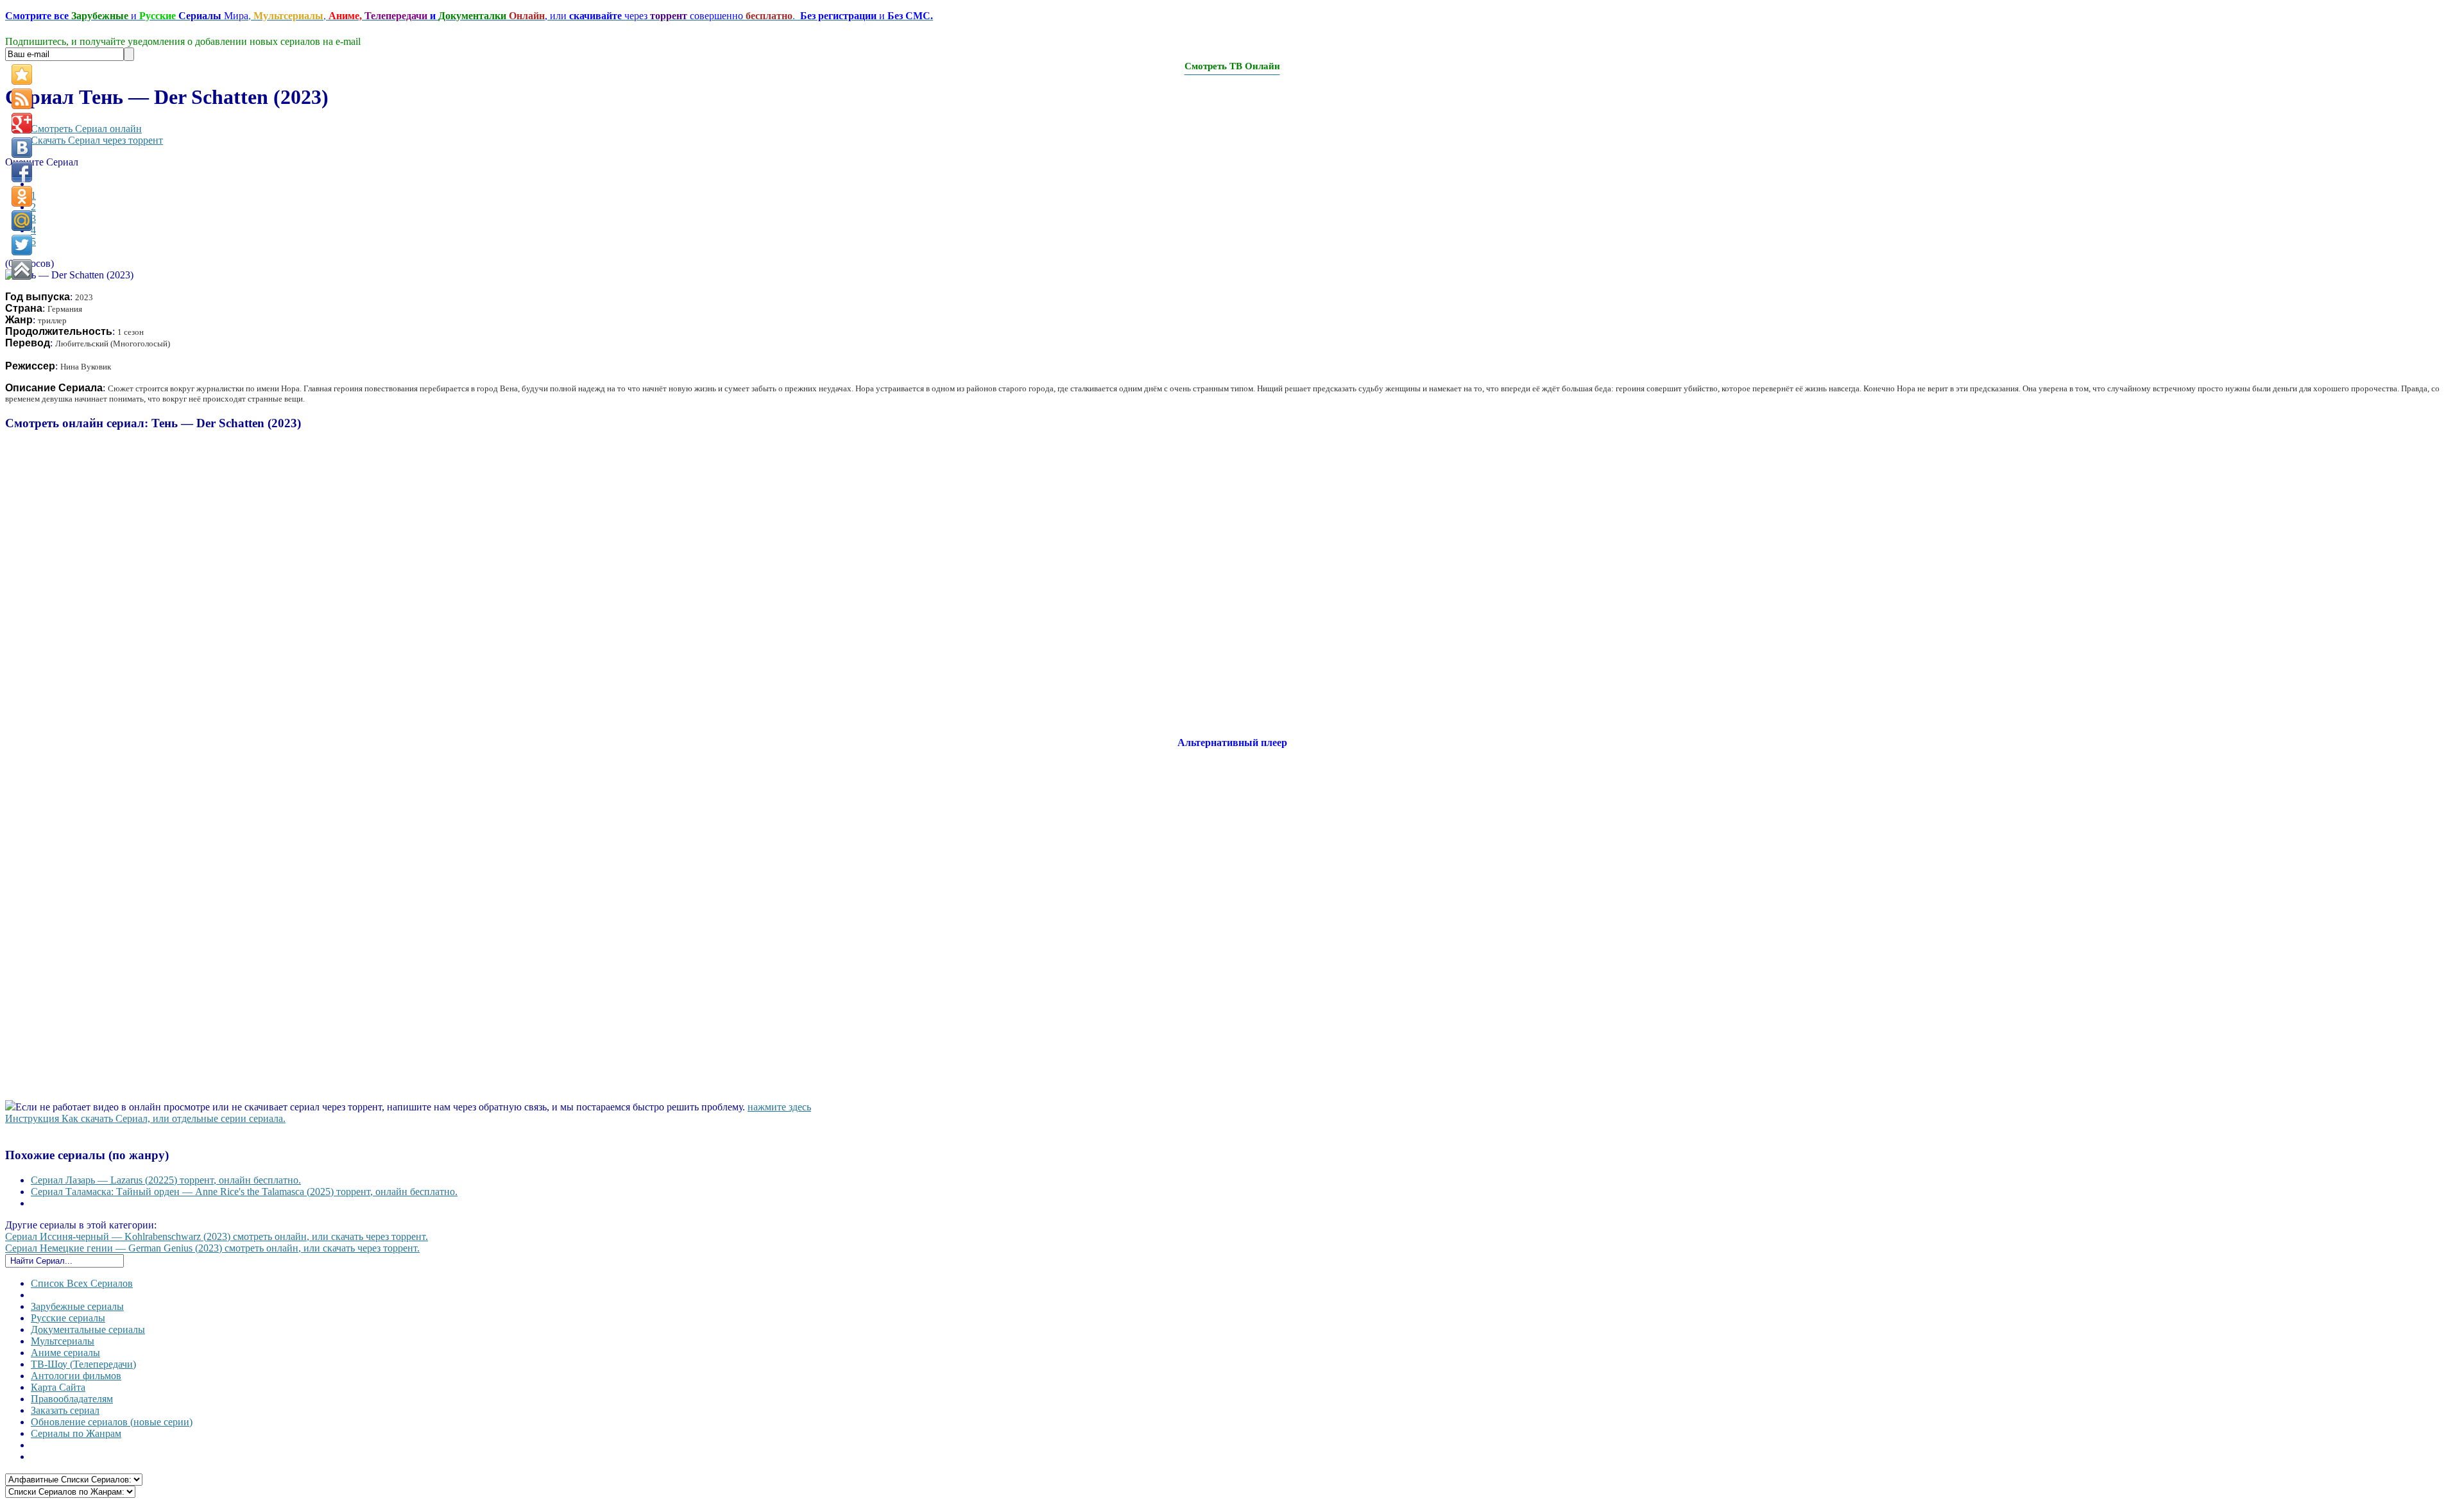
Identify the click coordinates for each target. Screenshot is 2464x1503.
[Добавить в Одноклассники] (22, 196)
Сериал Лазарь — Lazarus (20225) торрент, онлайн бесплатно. (166, 1180)
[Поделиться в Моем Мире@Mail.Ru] (22, 221)
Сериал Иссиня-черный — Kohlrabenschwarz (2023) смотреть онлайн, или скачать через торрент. (217, 1236)
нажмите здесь (779, 1107)
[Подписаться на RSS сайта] (22, 99)
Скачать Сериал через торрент (97, 140)
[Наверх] (22, 269)
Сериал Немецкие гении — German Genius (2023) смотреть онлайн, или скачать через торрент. (212, 1248)
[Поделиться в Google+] (22, 123)
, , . (469, 16)
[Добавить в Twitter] (22, 245)
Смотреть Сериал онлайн (86, 129)
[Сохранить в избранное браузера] (22, 74)
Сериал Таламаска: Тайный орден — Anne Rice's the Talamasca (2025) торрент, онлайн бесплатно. (244, 1192)
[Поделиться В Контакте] (22, 148)
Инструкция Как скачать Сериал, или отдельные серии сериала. (145, 1118)
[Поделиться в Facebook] (22, 172)
